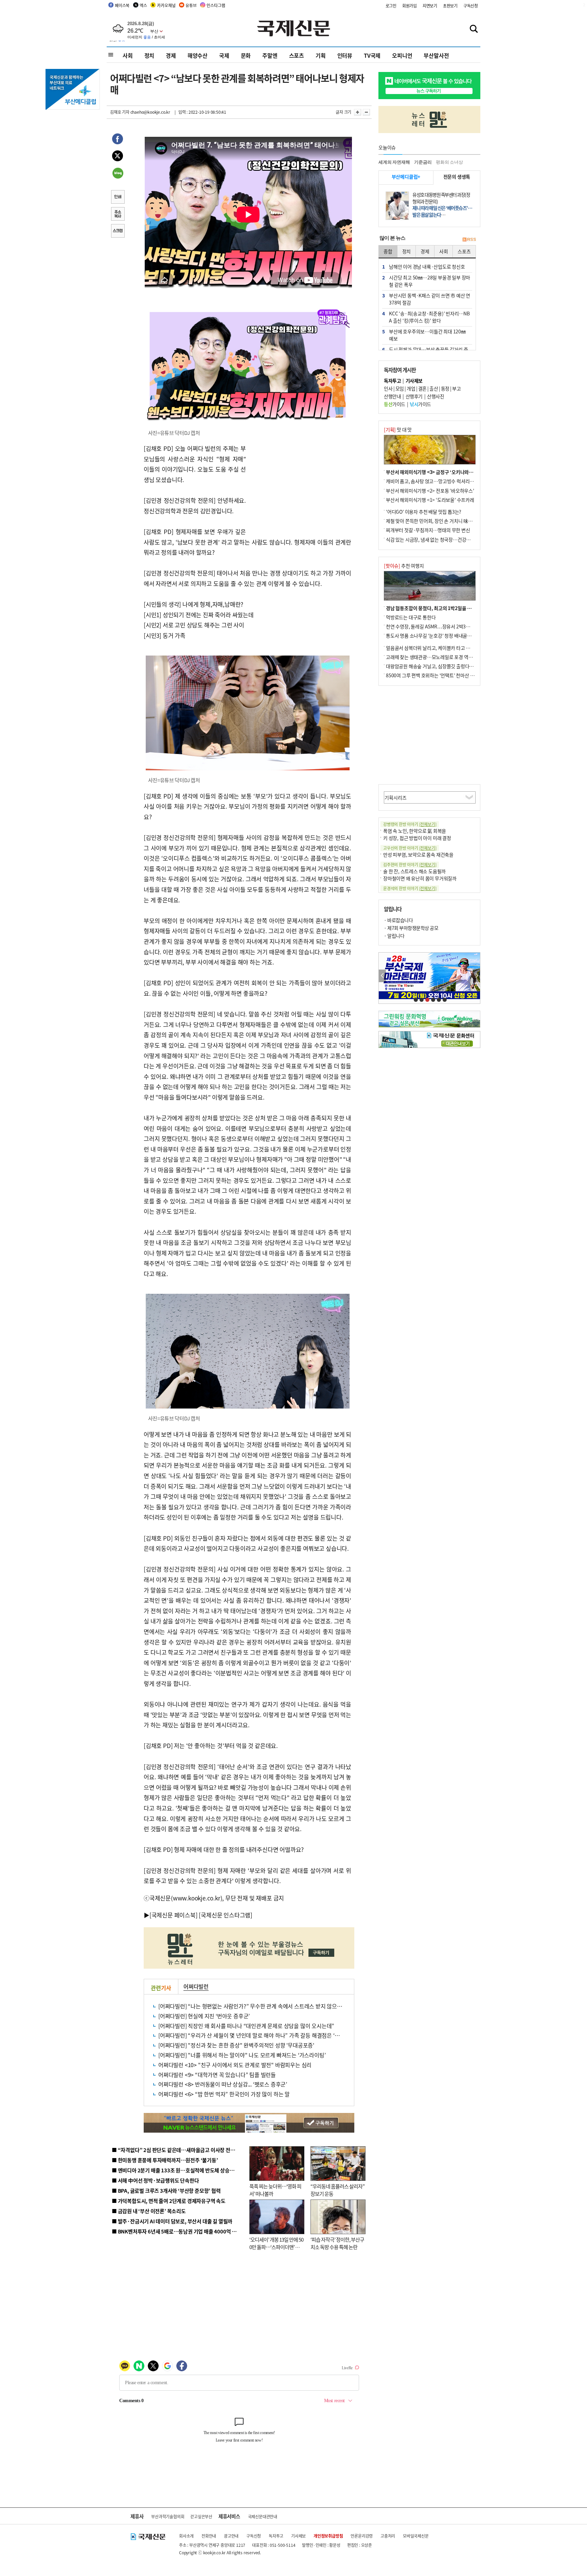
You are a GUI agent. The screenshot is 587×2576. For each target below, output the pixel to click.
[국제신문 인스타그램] (226, 1915)
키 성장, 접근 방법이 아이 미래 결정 (417, 838)
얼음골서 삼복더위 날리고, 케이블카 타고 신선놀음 (435, 648)
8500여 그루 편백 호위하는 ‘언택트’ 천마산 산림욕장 (437, 675)
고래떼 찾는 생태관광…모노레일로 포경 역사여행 (434, 657)
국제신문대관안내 (263, 2516)
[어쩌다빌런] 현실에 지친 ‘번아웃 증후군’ (204, 2016)
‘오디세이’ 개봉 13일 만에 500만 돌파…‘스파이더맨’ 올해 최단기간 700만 (276, 2247)
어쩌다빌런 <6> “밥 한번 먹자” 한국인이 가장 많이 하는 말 (224, 2094)
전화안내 (209, 2536)
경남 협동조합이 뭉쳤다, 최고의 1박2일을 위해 (431, 608)
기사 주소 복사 (118, 215)
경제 (171, 55)
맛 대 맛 (398, 429)
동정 (445, 388)
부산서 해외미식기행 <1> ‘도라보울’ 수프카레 (430, 500)
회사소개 (186, 2536)
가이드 (395, 404)
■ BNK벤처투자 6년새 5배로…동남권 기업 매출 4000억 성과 (176, 2231)
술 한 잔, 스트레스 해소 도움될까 (414, 871)
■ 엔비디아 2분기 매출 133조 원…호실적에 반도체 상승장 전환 (178, 2170)
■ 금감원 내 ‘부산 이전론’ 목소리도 (149, 2211)
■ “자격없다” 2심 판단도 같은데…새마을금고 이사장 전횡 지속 (179, 2150)
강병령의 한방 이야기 (410, 824)
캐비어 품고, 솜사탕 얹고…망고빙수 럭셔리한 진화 (435, 481)
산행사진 (435, 396)
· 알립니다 (394, 936)
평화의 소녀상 (449, 162)
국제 (224, 55)
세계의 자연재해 (394, 162)
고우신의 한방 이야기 (410, 848)
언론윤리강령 (362, 2536)
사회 (128, 55)
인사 (388, 388)
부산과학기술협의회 (168, 2516)
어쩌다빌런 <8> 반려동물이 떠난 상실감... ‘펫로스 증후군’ (223, 2084)
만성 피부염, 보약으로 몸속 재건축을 (418, 854)
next (476, 976)
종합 (388, 251)
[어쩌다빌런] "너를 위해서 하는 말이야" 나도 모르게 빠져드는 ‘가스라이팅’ (242, 2055)
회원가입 (410, 6)
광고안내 (231, 2536)
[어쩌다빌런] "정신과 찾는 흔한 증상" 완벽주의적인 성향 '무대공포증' (236, 2045)
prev (382, 976)
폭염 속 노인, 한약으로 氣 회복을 (415, 831)
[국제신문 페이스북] (174, 1915)
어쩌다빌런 (196, 1986)
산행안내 (392, 396)
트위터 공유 (118, 157)
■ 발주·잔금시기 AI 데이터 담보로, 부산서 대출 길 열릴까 (172, 2221)
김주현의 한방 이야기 (410, 864)
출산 (434, 388)
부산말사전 (436, 55)
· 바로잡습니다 (398, 920)
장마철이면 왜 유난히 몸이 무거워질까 (420, 878)
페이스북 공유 (118, 140)
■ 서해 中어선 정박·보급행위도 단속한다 (155, 2180)
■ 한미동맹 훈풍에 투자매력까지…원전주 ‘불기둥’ (165, 2160)
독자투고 (276, 2536)
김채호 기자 (120, 112)
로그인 (391, 6)
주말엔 (270, 55)
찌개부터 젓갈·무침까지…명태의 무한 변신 (428, 530)
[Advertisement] (300, 486)
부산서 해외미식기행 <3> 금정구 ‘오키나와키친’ (433, 472)
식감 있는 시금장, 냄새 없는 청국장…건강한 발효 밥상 (438, 539)
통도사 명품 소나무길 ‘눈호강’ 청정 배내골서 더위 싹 (436, 636)
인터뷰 (345, 55)
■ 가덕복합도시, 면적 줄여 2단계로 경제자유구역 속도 (169, 2201)
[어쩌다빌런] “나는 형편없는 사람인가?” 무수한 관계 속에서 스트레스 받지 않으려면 (253, 2006)
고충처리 (388, 2536)
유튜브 (191, 5)
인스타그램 (216, 5)
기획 (321, 55)
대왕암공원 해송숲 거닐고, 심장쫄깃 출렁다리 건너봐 (437, 666)
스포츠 (297, 55)
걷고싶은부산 (201, 2516)
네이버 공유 (118, 174)
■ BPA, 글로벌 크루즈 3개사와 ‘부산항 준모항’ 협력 (166, 2191)
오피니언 (402, 55)
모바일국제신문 (416, 2536)
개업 (411, 388)
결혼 (422, 388)
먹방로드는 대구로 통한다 (411, 617)
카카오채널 (166, 5)
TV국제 (372, 55)
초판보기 (450, 6)
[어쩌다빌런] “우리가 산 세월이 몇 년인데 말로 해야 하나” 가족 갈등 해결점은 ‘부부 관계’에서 (263, 2035)
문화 (246, 55)
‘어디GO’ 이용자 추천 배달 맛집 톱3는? (424, 512)
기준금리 (423, 162)
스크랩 (118, 232)
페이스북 (122, 5)
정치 (149, 55)
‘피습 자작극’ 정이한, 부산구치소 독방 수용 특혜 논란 (337, 2243)
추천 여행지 (404, 566)
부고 (456, 388)
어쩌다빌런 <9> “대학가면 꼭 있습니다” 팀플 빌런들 (217, 2075)
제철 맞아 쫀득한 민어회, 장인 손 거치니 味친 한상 (434, 521)
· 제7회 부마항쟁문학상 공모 (411, 928)
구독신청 (471, 6)
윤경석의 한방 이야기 (410, 888)
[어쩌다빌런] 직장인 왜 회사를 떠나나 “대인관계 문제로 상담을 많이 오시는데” (246, 2026)
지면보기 (430, 6)
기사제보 (298, 2536)
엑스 (143, 5)
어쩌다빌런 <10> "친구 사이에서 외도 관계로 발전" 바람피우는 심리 (235, 2065)
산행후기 (414, 396)
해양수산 (198, 55)
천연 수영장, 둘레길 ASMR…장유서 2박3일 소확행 (435, 626)
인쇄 (118, 198)
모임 (400, 388)
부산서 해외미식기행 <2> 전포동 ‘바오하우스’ (430, 491)
